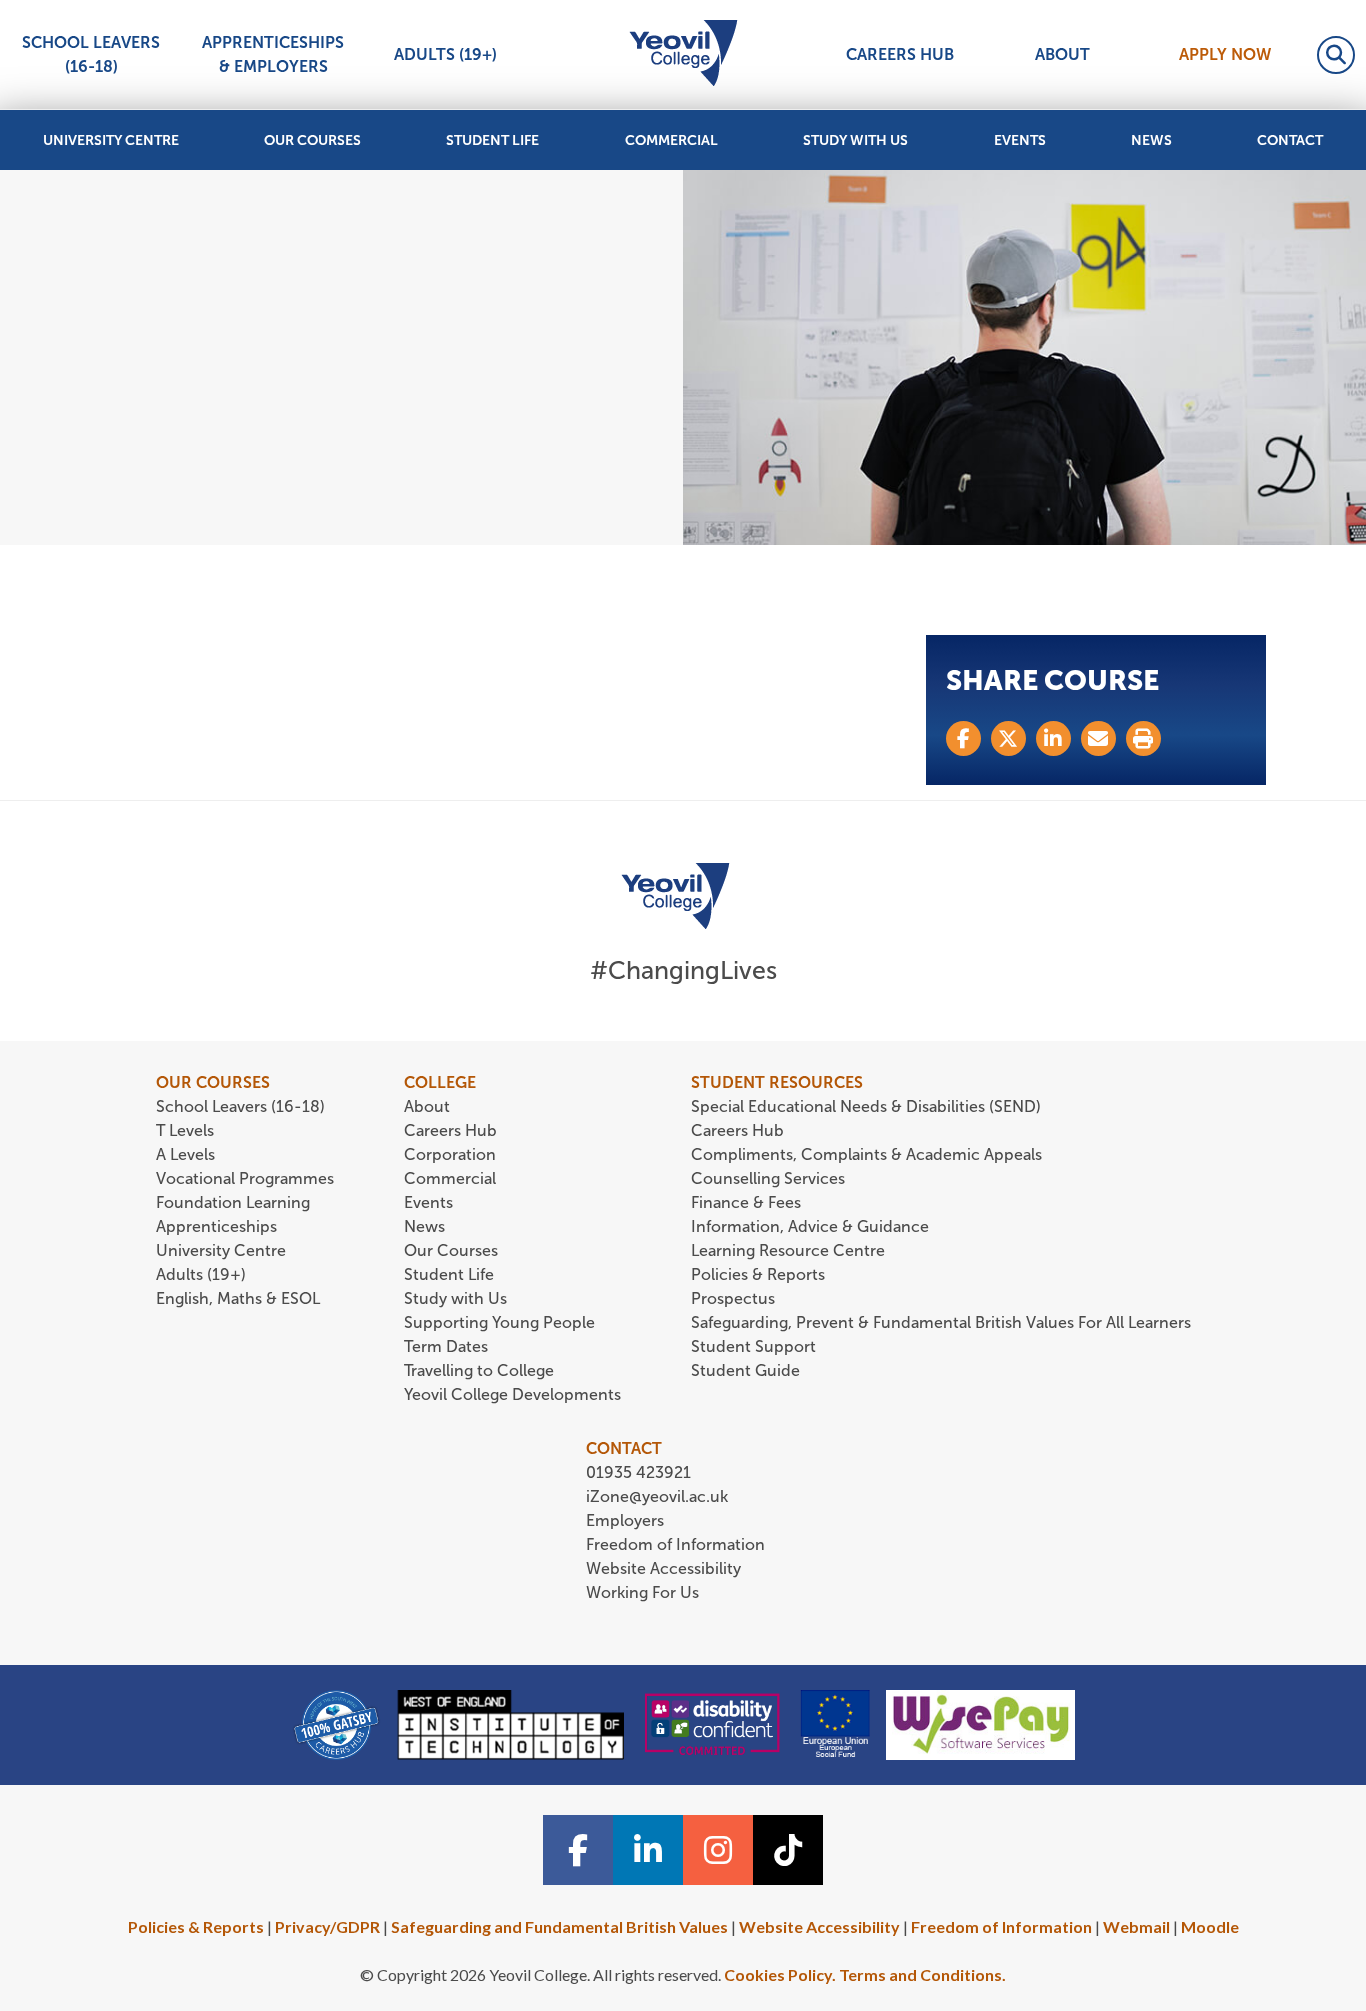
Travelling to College (479, 1370)
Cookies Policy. (780, 1974)
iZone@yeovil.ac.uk (657, 1496)
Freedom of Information (675, 1544)
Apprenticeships (216, 1226)
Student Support (753, 1346)
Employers (625, 1520)
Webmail (1136, 1926)
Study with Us (855, 140)
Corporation (450, 1154)
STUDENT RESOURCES (777, 1082)
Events (1020, 140)
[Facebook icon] (578, 1850)
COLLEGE (440, 1082)
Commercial (671, 140)
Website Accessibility (663, 1568)
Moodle (1210, 1926)
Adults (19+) (445, 54)
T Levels (185, 1130)
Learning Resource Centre (788, 1250)
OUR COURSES (213, 1082)
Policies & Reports (758, 1274)
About (1062, 54)
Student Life (492, 140)
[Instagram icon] (718, 1850)
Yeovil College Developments (512, 1394)
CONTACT (624, 1448)
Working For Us (642, 1592)
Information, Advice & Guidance (810, 1226)
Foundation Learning (233, 1202)
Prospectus (733, 1298)
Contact (1290, 140)
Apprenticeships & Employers (273, 54)
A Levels (185, 1154)
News (1151, 140)
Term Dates (446, 1346)
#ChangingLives (683, 970)
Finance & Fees (746, 1202)
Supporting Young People (499, 1322)
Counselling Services (768, 1178)
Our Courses (312, 140)
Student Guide (745, 1370)
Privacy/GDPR (327, 1926)
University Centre (111, 140)
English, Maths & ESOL (240, 1298)
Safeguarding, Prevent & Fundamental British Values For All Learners (943, 1322)
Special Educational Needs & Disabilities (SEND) (866, 1106)
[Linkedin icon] (648, 1850)
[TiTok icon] (788, 1850)
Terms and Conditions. (922, 1974)
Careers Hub (900, 54)
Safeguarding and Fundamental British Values (559, 1926)
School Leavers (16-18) (91, 54)
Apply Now (1225, 54)
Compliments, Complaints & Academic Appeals (866, 1154)
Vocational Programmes (245, 1178)
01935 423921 (638, 1472)
